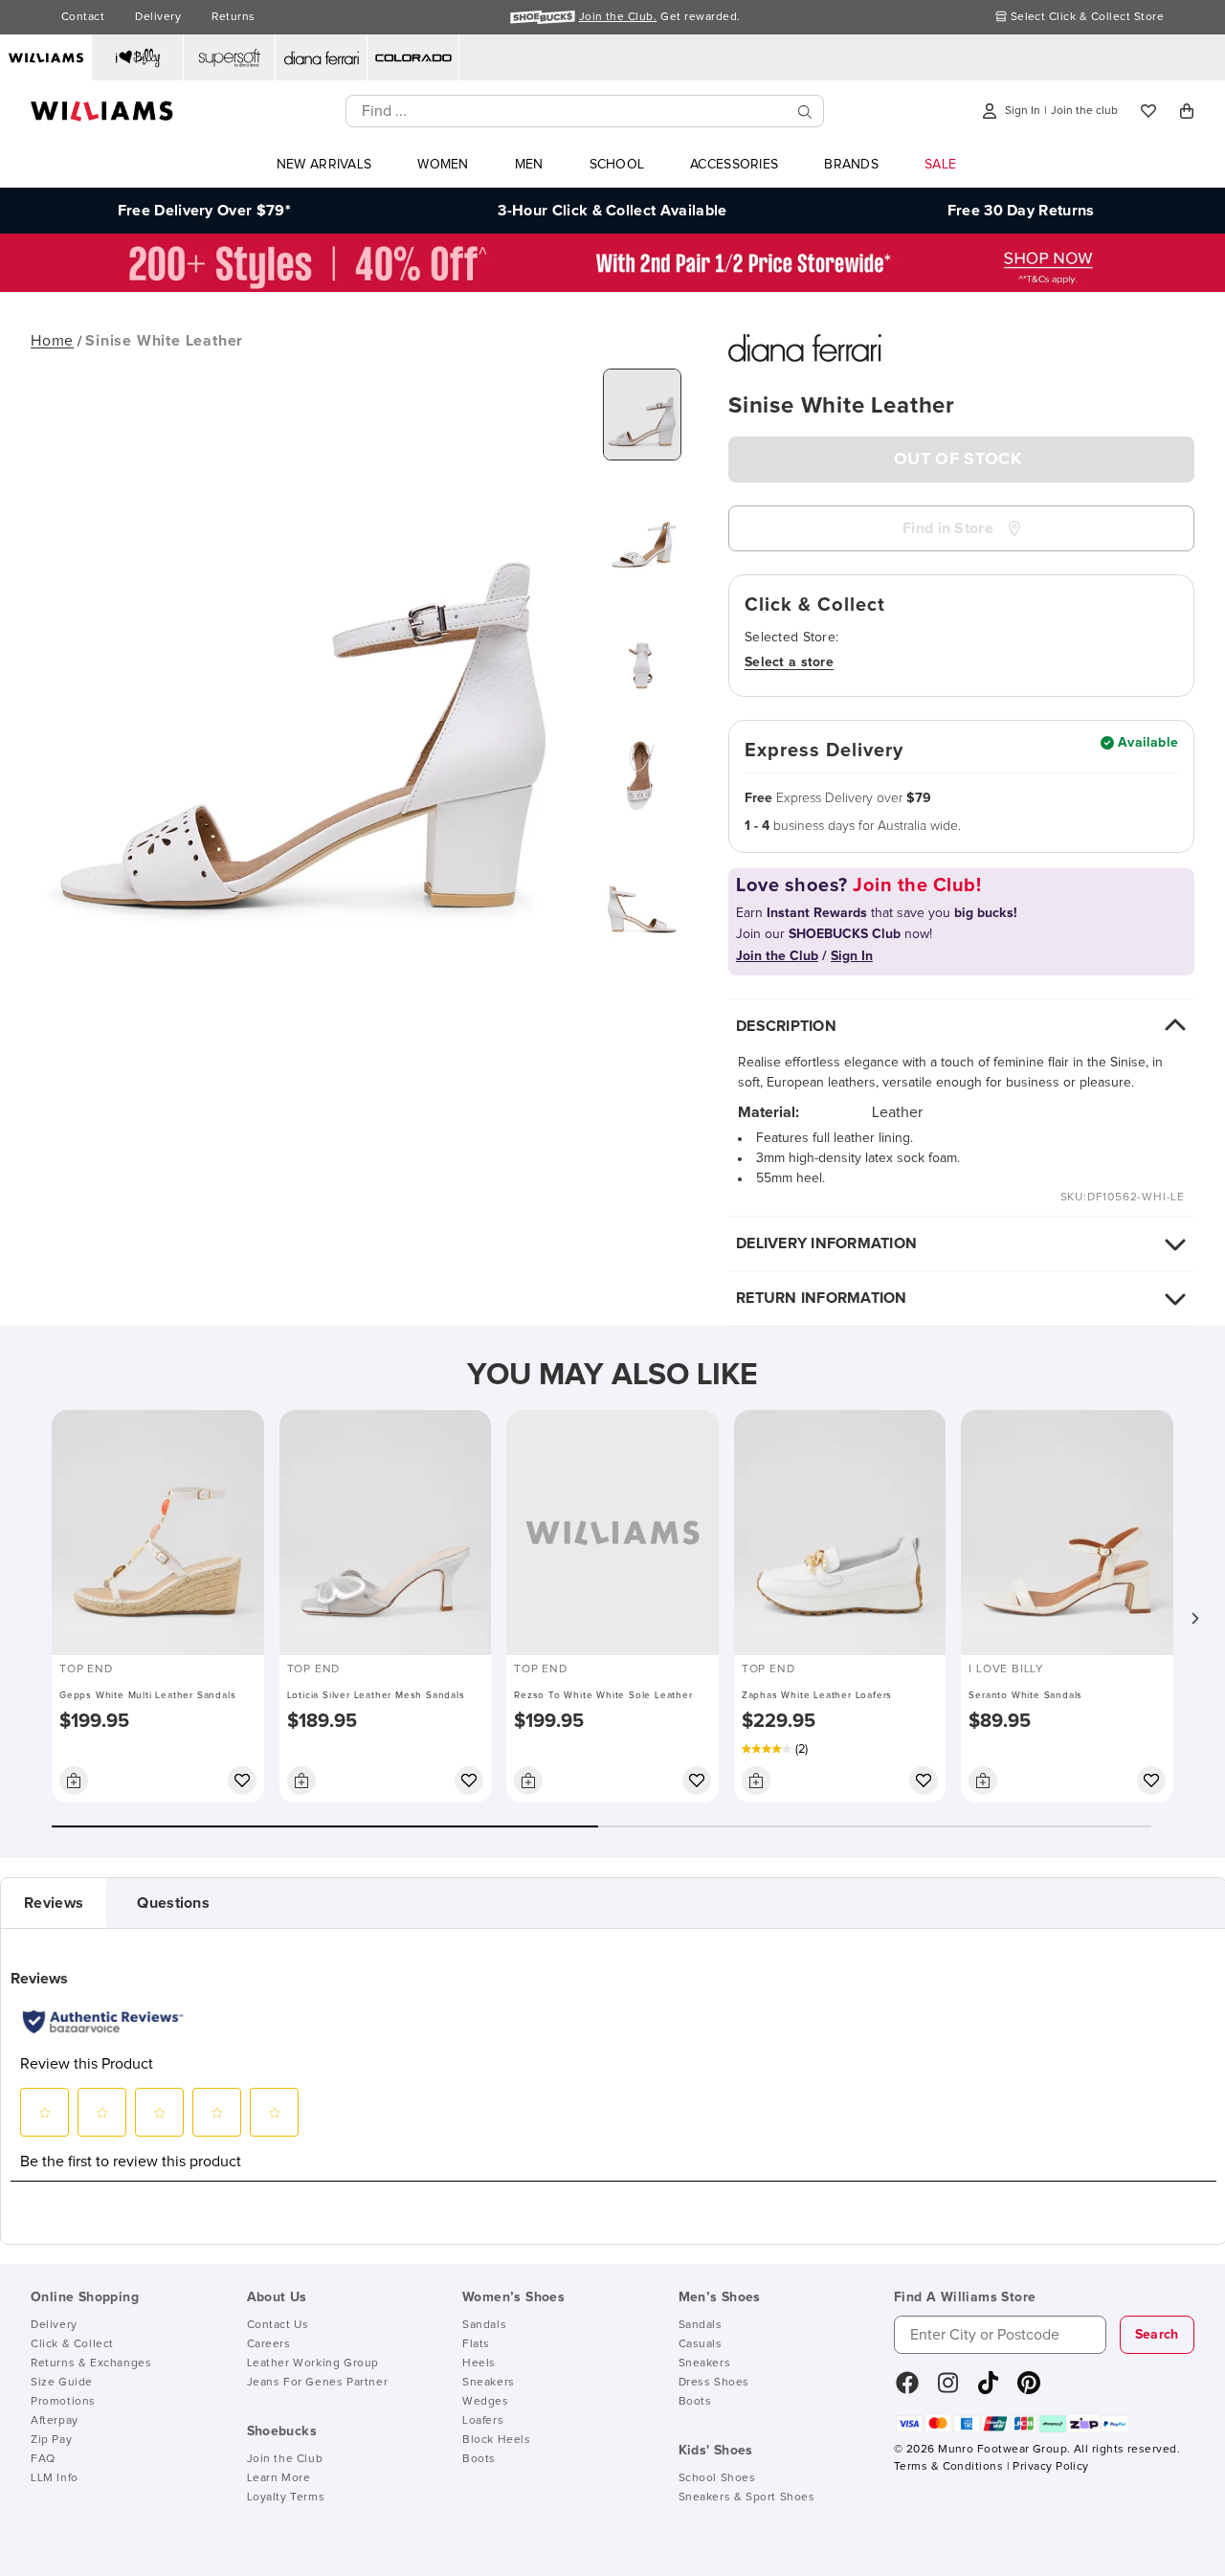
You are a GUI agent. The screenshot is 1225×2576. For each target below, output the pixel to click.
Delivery (158, 17)
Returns (233, 17)
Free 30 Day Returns (1021, 211)
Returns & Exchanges (91, 2363)
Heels (479, 2363)
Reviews (54, 1903)
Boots (479, 2459)
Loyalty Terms (286, 2498)
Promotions (63, 2402)
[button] (1194, 1619)
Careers (269, 2344)
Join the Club (285, 2459)
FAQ (43, 2459)
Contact (83, 17)
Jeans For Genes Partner (318, 2383)
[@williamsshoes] (988, 2389)
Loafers (483, 2421)
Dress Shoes (714, 2383)
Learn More (279, 2478)
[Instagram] (948, 2389)
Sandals (484, 2325)
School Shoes (717, 2478)
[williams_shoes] (1029, 2389)
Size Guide (62, 2383)
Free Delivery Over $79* (204, 211)
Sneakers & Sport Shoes (747, 2498)
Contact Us (278, 2325)
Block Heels (497, 2440)
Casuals (701, 2344)
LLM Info (55, 2478)
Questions (173, 1903)
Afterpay (55, 2421)
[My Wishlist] (1148, 111)
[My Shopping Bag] (1187, 111)
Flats (476, 2344)
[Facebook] (907, 2389)
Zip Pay (51, 2440)
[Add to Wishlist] (242, 1781)
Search (1157, 2335)
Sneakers (489, 2383)
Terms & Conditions (948, 2467)
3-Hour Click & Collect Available (612, 211)
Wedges (486, 2402)
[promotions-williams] (612, 287)
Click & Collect (72, 2344)
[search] (805, 112)
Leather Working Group (313, 2363)
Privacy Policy (1050, 2467)
